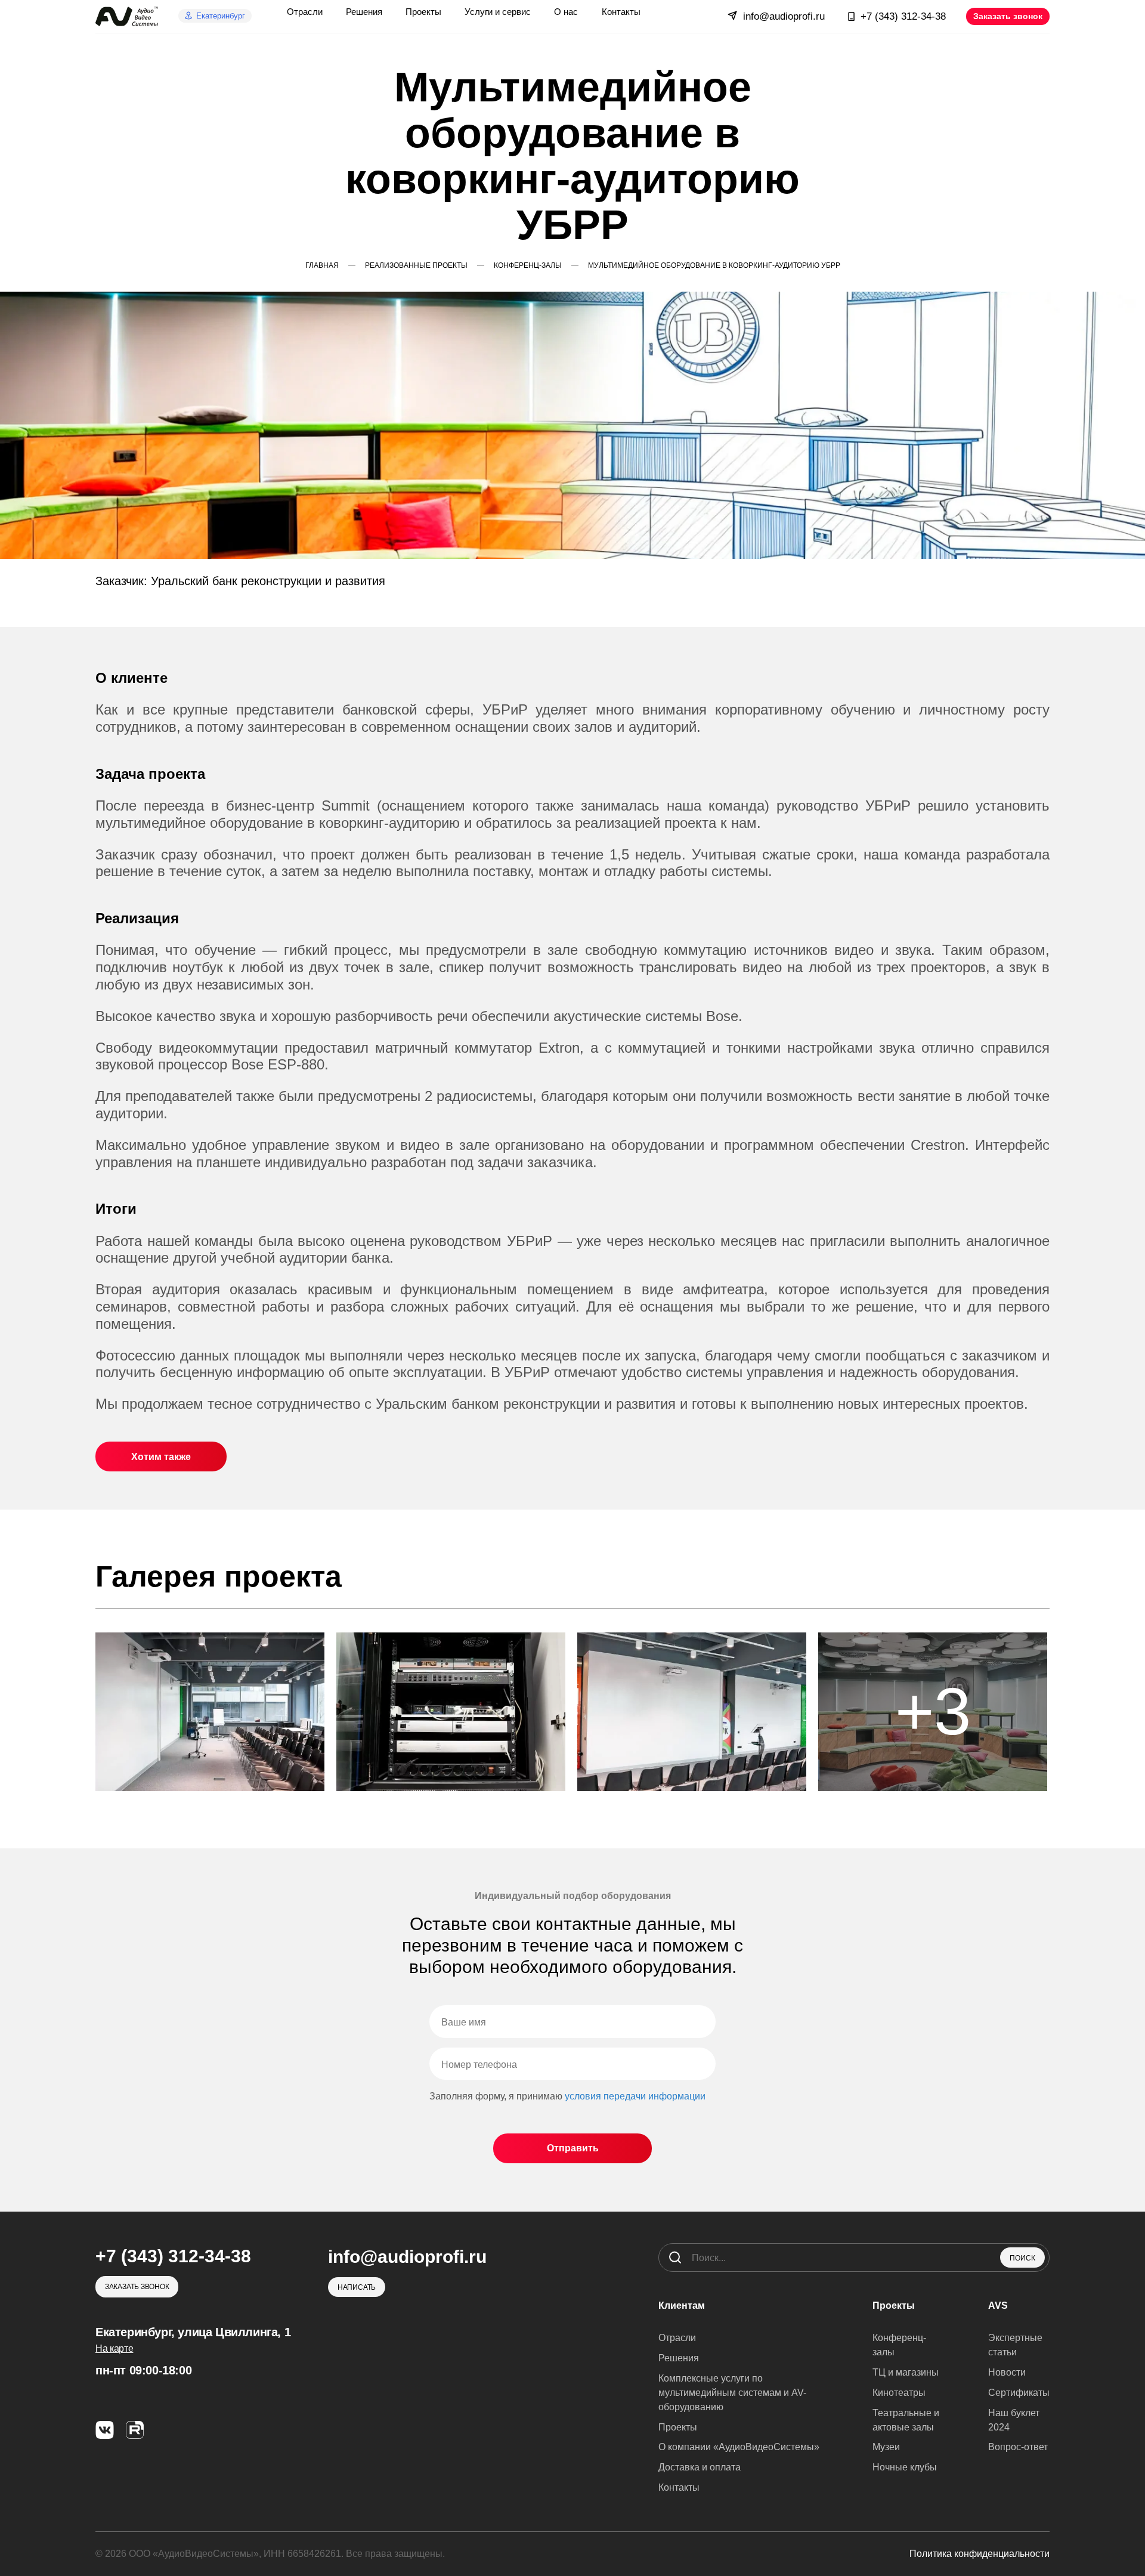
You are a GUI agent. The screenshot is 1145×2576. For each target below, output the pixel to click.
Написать (357, 2287)
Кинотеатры (899, 2393)
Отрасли (677, 2338)
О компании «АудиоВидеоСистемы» (739, 2447)
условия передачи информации (635, 2096)
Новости (1007, 2372)
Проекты (678, 2427)
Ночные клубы (905, 2467)
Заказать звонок (1008, 16)
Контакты (679, 2487)
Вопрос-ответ (1018, 2447)
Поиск (1022, 2258)
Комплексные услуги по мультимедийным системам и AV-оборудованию (732, 2393)
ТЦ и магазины (906, 2372)
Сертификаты (1019, 2393)
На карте (114, 2348)
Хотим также (161, 1457)
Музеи (886, 2447)
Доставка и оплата (700, 2467)
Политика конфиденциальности (980, 2554)
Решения (679, 2358)
